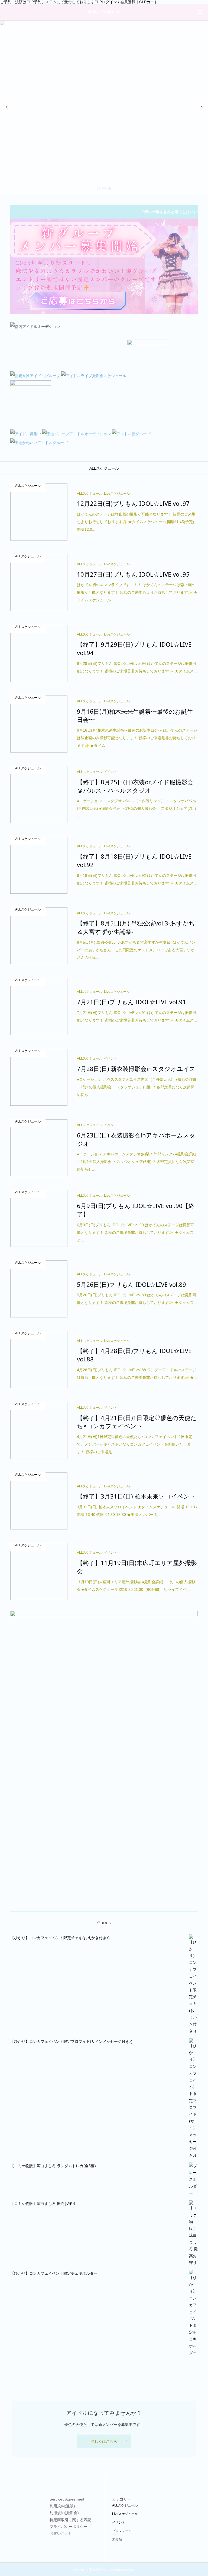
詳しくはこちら (104, 2441)
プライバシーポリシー (69, 2527)
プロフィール (122, 2531)
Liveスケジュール (125, 2514)
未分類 (117, 2539)
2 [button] (104, 189)
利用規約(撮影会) (64, 2513)
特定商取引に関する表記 (70, 2520)
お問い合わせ (61, 2533)
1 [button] (99, 189)
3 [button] (109, 189)
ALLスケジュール (104, 468)
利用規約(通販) (62, 2506)
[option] (104, 107)
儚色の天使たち (104, 12)
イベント (119, 2523)
